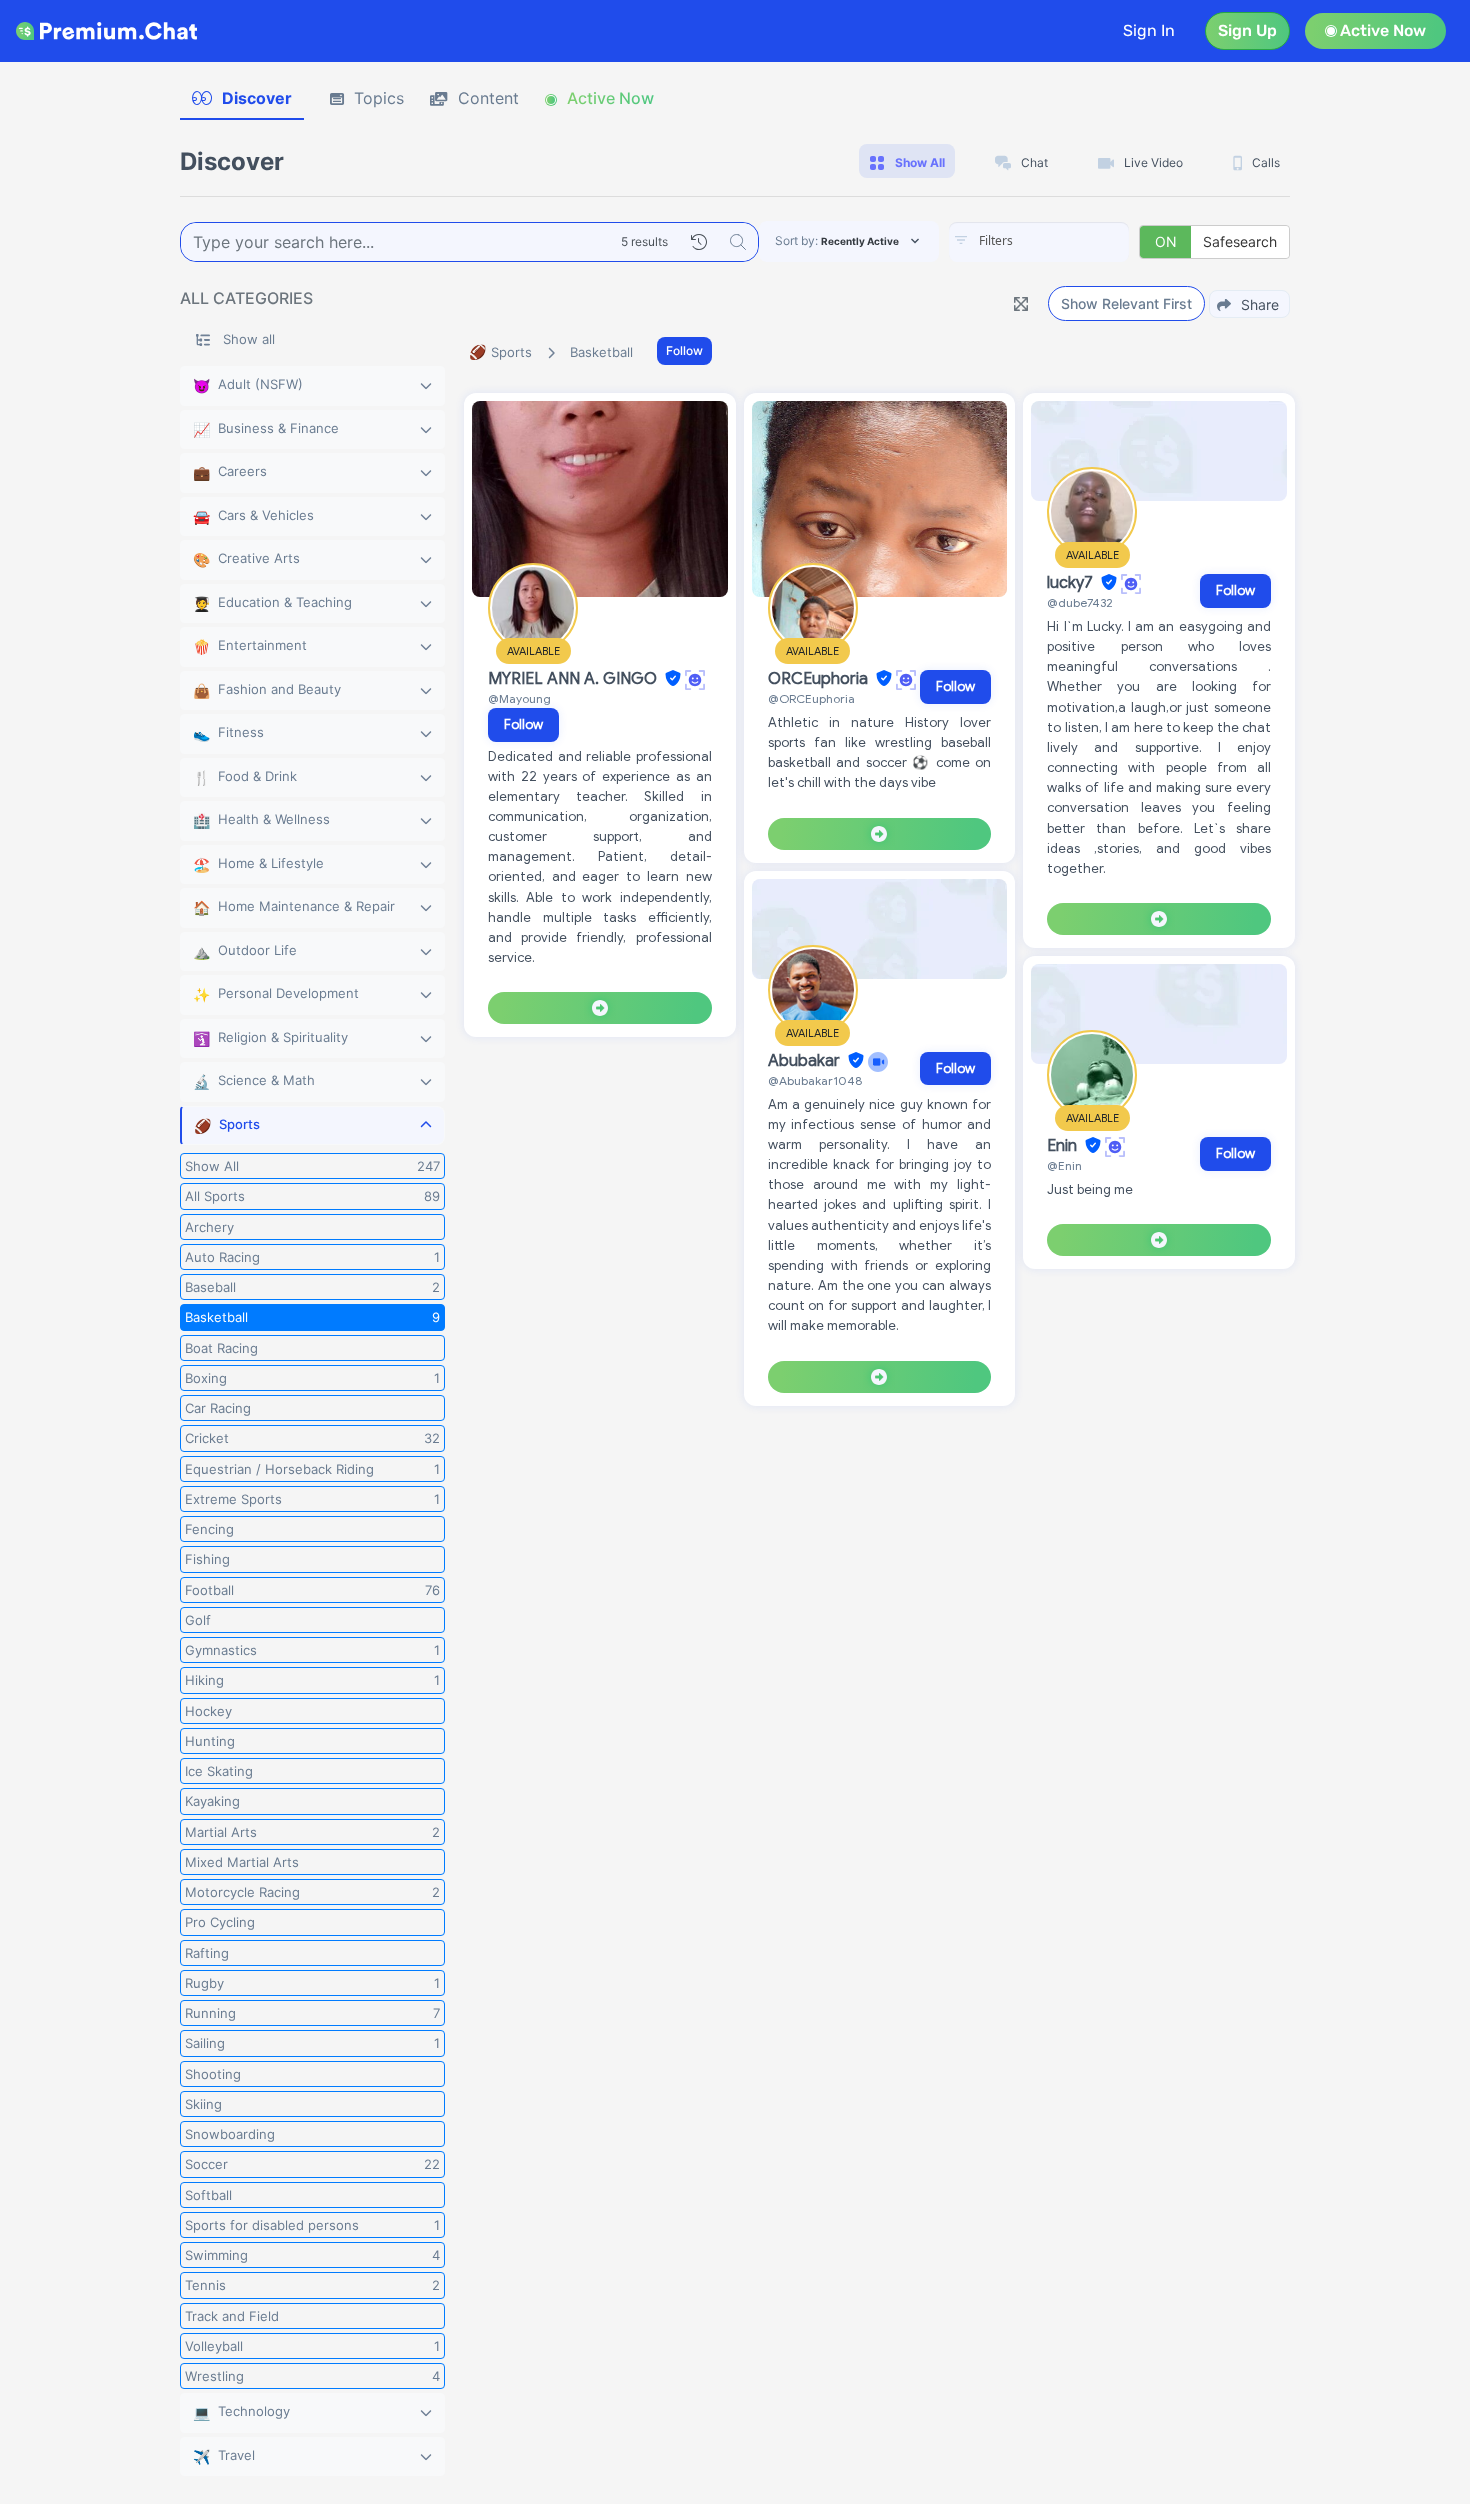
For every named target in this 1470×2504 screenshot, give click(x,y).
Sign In (1149, 30)
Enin (1064, 1146)
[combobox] (1039, 242)
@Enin (1064, 1165)
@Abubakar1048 (815, 1080)
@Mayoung (519, 698)
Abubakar (806, 1061)
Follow (684, 350)
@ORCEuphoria (811, 698)
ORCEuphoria (820, 679)
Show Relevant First (1126, 303)
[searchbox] (1069, 241)
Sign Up (1247, 30)
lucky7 (1072, 583)
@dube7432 (1080, 602)
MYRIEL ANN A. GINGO (574, 679)
